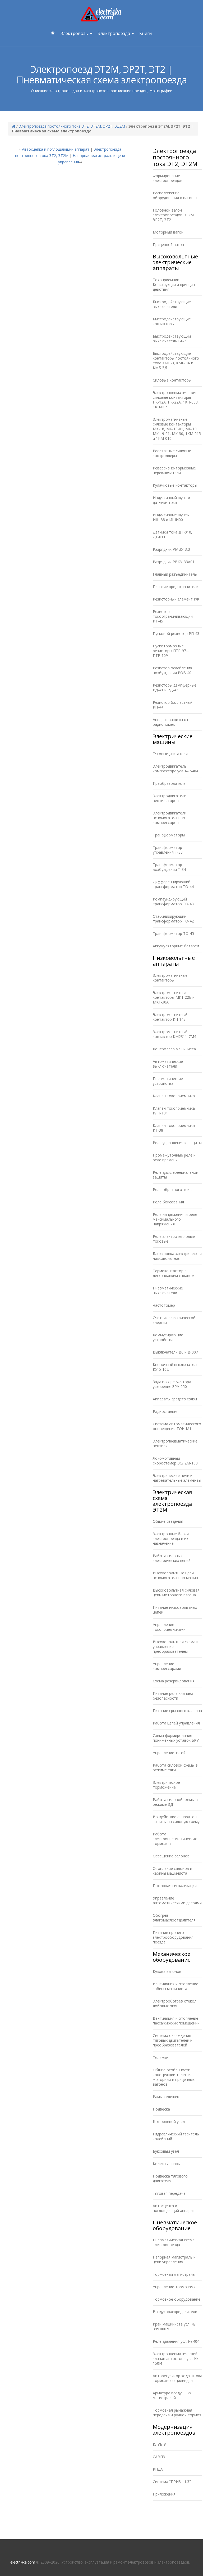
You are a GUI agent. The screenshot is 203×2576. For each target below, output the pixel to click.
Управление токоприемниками (169, 1627)
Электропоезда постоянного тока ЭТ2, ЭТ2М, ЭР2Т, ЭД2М (72, 126)
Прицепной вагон (168, 245)
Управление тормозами (174, 2287)
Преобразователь (169, 783)
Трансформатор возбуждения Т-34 (169, 867)
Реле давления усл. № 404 (176, 2341)
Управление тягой (169, 1753)
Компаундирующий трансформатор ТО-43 (173, 901)
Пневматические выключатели (168, 1290)
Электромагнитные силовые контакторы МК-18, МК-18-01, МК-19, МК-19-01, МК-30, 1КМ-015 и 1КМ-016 (177, 429)
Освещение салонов (171, 1856)
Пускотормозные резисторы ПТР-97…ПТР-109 (171, 651)
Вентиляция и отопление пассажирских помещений (176, 2021)
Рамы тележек (166, 2097)
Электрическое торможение (166, 1785)
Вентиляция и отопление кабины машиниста (176, 1986)
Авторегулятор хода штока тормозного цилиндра (177, 2378)
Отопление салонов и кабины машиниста (172, 1871)
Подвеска (161, 2109)
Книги (146, 33)
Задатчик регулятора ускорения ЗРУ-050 (172, 1384)
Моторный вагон (168, 232)
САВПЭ (159, 2457)
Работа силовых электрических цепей (172, 1558)
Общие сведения (168, 1521)
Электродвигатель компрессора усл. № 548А (176, 769)
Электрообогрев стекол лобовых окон (175, 2003)
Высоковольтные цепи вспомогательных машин (175, 1575)
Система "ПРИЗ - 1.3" (172, 2482)
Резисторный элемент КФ (176, 599)
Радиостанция (166, 1411)
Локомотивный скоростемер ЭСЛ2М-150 (175, 1461)
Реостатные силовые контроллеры (172, 453)
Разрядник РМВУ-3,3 (171, 549)
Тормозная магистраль (174, 2274)
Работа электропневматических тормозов (175, 1839)
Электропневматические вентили (175, 1443)
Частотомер (164, 1305)
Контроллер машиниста (174, 1049)
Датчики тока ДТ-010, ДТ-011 (172, 534)
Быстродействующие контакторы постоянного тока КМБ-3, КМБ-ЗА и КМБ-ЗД (176, 360)
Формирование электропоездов (168, 178)
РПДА (158, 2469)
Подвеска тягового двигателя (170, 2178)
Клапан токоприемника (174, 1096)
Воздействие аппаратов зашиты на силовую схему (176, 1819)
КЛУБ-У (159, 2444)
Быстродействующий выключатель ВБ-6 (172, 339)
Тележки (161, 2057)
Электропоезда (114, 33)
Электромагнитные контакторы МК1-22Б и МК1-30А (174, 997)
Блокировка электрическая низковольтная (177, 1256)
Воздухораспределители (175, 2312)
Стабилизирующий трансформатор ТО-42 (173, 919)
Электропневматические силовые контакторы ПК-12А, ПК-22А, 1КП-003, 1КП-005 (176, 400)
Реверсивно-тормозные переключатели (174, 470)
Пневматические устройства (168, 1081)
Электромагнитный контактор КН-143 (170, 1017)
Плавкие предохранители (176, 587)
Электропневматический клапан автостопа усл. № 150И (175, 2358)
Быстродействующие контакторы (172, 321)
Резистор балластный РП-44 (173, 705)
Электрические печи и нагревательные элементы (177, 1478)
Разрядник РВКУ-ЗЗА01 (174, 562)
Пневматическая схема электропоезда (174, 2242)
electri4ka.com (23, 2562)
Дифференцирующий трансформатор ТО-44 (173, 884)
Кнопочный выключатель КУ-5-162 (176, 1367)
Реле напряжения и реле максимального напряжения (175, 1219)
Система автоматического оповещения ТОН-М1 (177, 1426)
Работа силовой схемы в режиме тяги (175, 1768)
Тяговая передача (169, 2193)
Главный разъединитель (175, 574)
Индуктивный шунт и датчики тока (171, 500)
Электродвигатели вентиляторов (170, 798)
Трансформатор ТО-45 (173, 933)
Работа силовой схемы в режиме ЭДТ (175, 1802)
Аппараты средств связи (175, 1399)
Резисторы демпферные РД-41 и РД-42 (175, 687)
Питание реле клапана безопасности (173, 1696)
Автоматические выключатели (168, 1064)
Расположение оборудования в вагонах (175, 195)
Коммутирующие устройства (168, 1337)
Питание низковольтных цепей (175, 1610)
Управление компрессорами (167, 1666)
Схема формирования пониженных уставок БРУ (176, 1738)
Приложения (164, 2494)
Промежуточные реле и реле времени (174, 1157)
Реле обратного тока (172, 1190)
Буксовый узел (166, 2151)
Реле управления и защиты (177, 1143)
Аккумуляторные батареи (176, 946)
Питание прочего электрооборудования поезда (173, 1937)
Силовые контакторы (172, 380)
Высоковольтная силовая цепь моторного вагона (176, 1592)
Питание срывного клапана (177, 1711)
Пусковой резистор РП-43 (176, 633)
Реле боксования (168, 1202)
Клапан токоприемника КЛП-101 (174, 1111)
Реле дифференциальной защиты (176, 1175)
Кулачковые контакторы (175, 485)
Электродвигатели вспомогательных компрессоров (170, 818)
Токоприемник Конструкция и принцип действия (174, 285)
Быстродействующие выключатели (172, 304)
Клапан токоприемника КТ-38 (174, 1128)
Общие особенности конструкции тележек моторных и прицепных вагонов (174, 2077)
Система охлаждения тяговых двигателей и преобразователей (173, 2040)
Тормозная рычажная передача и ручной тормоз (177, 2413)
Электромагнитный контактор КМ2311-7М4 (174, 1034)
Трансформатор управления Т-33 (168, 850)
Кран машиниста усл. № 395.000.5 (174, 2326)
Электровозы (75, 33)
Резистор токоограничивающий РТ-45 (173, 616)
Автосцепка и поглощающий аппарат (56, 149)
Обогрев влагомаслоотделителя (174, 1918)
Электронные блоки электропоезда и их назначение (171, 1538)
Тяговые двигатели (170, 754)
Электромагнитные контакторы (170, 978)
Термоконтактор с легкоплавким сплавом (174, 1273)
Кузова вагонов (167, 1971)
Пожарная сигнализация (175, 1886)
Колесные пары (167, 2164)
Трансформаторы (169, 835)
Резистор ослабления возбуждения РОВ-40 (172, 670)
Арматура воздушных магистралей (172, 2395)
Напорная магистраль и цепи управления (174, 2259)
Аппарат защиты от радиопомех (171, 722)
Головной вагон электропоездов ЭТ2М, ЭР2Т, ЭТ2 (174, 215)
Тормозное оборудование (177, 2299)
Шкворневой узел (169, 2122)
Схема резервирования (174, 1681)
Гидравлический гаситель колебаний (176, 2136)
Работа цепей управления (176, 1723)
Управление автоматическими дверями (177, 1900)
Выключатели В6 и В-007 (175, 1352)
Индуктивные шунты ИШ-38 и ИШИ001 (171, 517)
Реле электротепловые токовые (174, 1239)
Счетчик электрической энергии (174, 1320)
